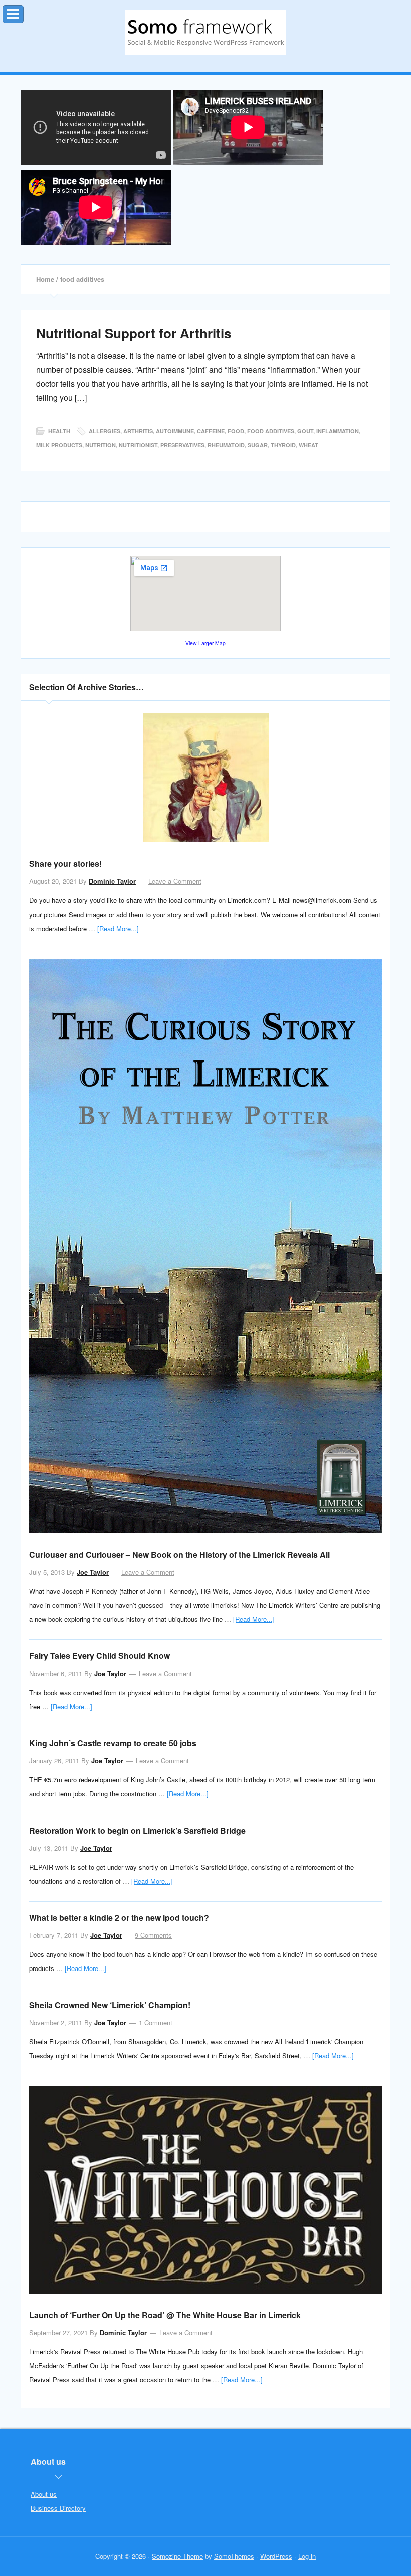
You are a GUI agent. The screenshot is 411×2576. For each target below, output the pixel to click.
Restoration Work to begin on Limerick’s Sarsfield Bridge (137, 1830)
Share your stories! (65, 864)
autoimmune (175, 431)
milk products (59, 445)
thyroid (283, 445)
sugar (258, 445)
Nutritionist (138, 445)
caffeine (211, 431)
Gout (305, 431)
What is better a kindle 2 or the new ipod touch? (119, 1918)
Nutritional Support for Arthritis (134, 333)
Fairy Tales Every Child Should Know (99, 1656)
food (236, 431)
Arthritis (138, 431)
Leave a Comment (175, 881)
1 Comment (156, 2022)
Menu (23, 12)
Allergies (105, 431)
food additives (271, 431)
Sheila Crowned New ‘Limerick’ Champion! (110, 2005)
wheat (309, 445)
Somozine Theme (177, 2556)
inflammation (338, 431)
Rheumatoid (226, 445)
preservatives (182, 445)
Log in (307, 2556)
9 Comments (153, 1935)
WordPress (276, 2556)
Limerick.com (205, 33)
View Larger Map (205, 643)
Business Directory (58, 2508)
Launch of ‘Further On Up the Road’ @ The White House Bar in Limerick (165, 2315)
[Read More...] (118, 928)
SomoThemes (234, 2556)
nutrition (100, 445)
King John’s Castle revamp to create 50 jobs (113, 1743)
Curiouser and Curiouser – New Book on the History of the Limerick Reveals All (179, 1554)
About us (44, 2494)
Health (59, 431)
